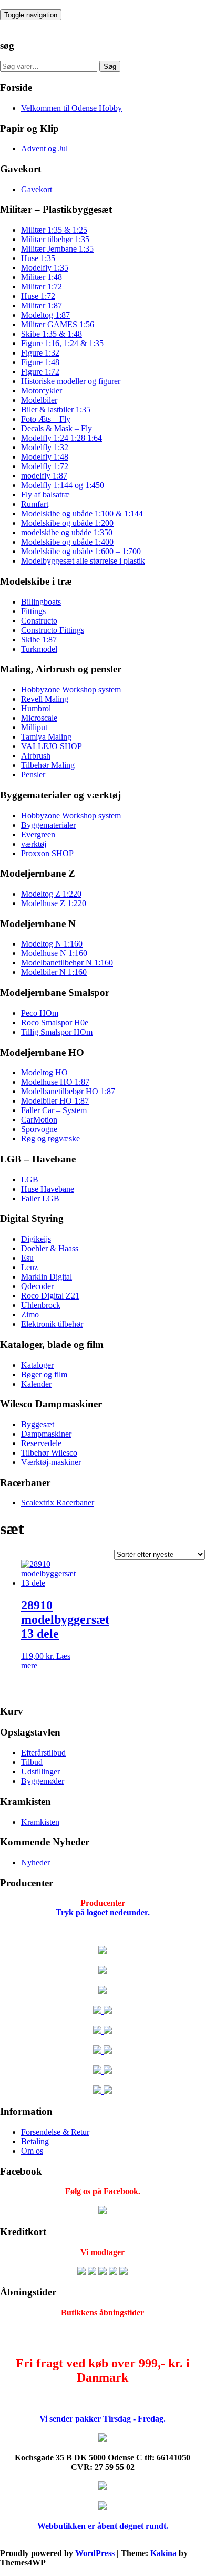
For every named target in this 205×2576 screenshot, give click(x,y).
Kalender (36, 1384)
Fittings (33, 611)
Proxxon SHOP (47, 853)
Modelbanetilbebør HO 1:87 (68, 1091)
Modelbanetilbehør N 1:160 (67, 963)
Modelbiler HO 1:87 (55, 1101)
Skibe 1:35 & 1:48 (52, 334)
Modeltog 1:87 (45, 315)
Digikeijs (36, 1239)
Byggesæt (38, 1424)
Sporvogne (39, 1129)
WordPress (95, 2553)
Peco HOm (40, 1013)
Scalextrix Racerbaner (58, 1503)
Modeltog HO (44, 1072)
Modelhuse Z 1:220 (54, 903)
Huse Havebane (48, 1189)
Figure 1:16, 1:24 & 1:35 (62, 343)
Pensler (33, 775)
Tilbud (32, 1762)
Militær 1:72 (42, 287)
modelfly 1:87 (44, 476)
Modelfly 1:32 (45, 447)
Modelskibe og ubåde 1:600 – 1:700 (81, 551)
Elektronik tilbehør (52, 1324)
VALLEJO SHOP (52, 746)
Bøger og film (44, 1374)
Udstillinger (40, 1772)
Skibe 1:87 (39, 640)
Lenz (29, 1267)
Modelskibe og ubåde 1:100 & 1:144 (82, 513)
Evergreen (38, 834)
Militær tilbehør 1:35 (55, 239)
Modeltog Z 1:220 (51, 894)
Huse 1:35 (38, 258)
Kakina (163, 2553)
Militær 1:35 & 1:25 (54, 230)
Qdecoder (37, 1286)
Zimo (30, 1315)
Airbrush (36, 756)
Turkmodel (39, 649)
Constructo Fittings (53, 630)
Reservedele (41, 1443)
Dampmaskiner (46, 1434)
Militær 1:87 (42, 305)
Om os (32, 2151)
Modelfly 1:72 (45, 466)
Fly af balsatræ (45, 495)
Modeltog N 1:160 (52, 944)
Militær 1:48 (42, 277)
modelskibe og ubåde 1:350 (67, 532)
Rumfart (35, 504)
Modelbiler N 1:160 (54, 972)
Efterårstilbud (43, 1753)
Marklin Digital (47, 1277)
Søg (110, 66)
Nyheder (35, 1862)
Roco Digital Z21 (50, 1296)
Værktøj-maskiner (51, 1462)
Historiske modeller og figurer (71, 381)
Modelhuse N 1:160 (54, 953)
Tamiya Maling (46, 737)
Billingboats (41, 602)
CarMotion (39, 1120)
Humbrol (36, 708)
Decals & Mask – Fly (57, 428)
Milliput (34, 727)
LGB (30, 1180)
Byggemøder (43, 1781)
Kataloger (37, 1365)
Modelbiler (39, 400)
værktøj (34, 844)
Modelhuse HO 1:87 (55, 1082)
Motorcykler (42, 391)
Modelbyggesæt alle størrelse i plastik (83, 561)
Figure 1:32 (40, 353)
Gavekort (37, 189)
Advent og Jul (44, 148)
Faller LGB (40, 1198)
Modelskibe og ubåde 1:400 (67, 542)
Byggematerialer (48, 825)
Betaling (35, 2141)
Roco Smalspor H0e (55, 1022)
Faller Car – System (54, 1110)
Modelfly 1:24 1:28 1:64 (61, 438)
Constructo (39, 621)
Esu (27, 1258)
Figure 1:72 (40, 372)
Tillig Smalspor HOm (57, 1032)
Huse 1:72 (38, 296)
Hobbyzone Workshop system (71, 689)
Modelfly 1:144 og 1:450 (63, 485)
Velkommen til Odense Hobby (71, 108)
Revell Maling (45, 699)
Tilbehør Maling (48, 765)
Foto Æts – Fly (46, 419)
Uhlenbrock (41, 1305)
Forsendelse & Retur (55, 2132)
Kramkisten (40, 1822)
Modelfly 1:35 (45, 268)
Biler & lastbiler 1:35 (56, 409)
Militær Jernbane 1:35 (57, 249)
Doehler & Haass (50, 1248)
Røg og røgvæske (50, 1139)
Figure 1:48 (40, 362)
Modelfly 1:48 (45, 457)
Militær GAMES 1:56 (58, 324)
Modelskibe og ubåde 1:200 (67, 523)
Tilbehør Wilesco (49, 1453)
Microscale (39, 718)
